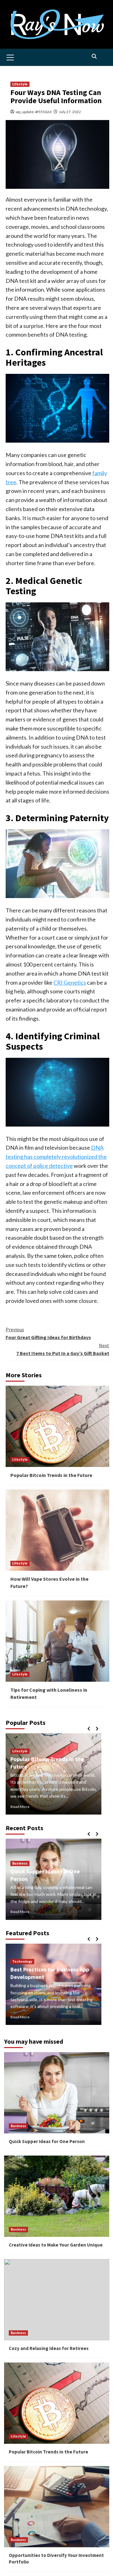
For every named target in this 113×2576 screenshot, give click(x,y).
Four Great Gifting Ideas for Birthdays (48, 1333)
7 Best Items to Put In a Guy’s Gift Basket (63, 1349)
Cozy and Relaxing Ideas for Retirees (49, 2348)
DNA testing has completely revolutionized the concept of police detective (56, 1157)
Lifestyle (20, 84)
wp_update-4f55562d (34, 112)
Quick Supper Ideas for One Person (47, 2141)
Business (20, 1856)
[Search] (94, 56)
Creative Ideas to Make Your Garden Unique (46, 1868)
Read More (20, 1807)
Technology (22, 1961)
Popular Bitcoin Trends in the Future (51, 1475)
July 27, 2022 (70, 112)
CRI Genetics (70, 982)
